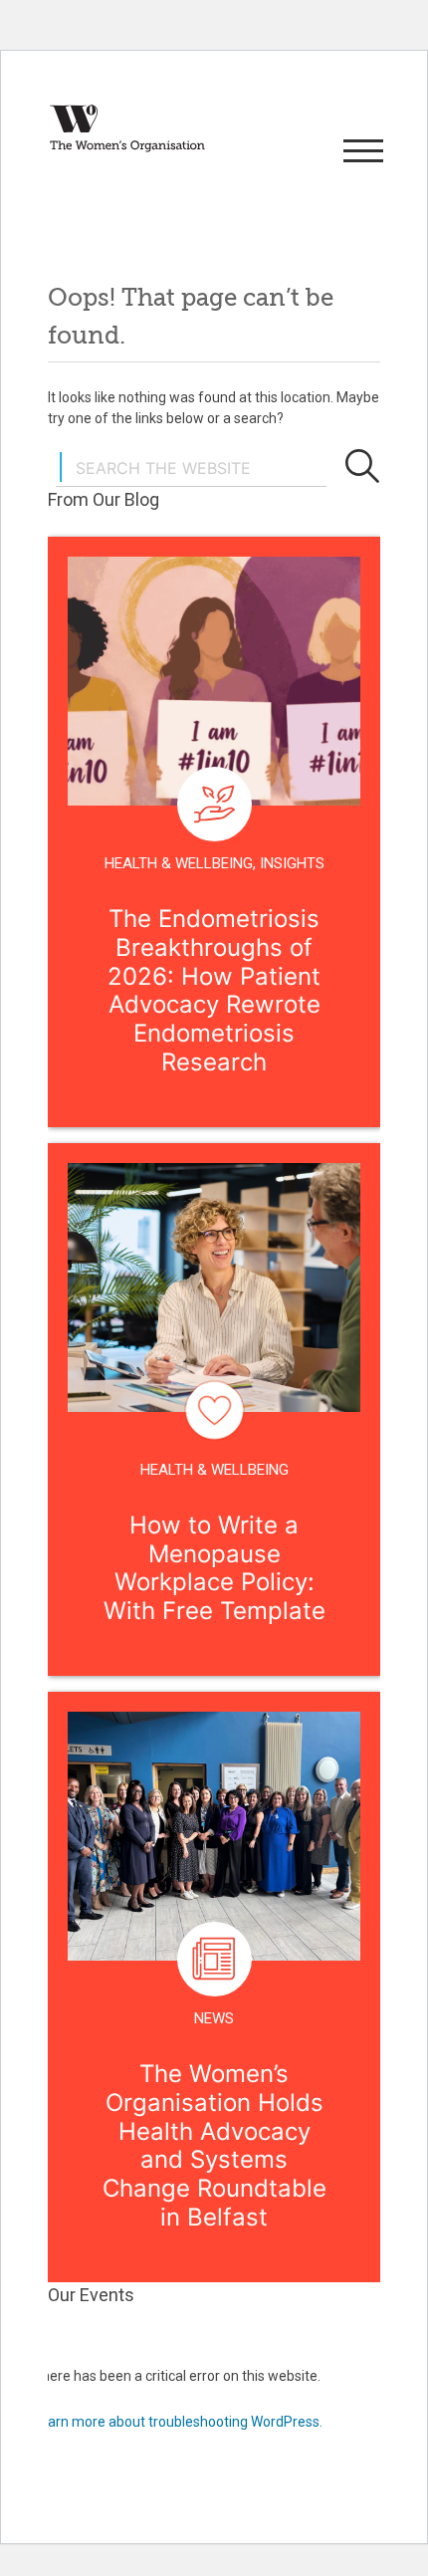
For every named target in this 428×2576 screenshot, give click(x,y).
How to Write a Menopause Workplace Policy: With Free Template (214, 1568)
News (214, 2018)
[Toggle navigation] (360, 152)
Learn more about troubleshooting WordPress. (178, 2422)
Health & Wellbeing (179, 863)
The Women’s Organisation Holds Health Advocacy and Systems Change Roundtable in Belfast (214, 2145)
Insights (292, 863)
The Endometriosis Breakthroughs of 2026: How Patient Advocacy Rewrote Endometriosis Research (214, 990)
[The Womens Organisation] (127, 128)
